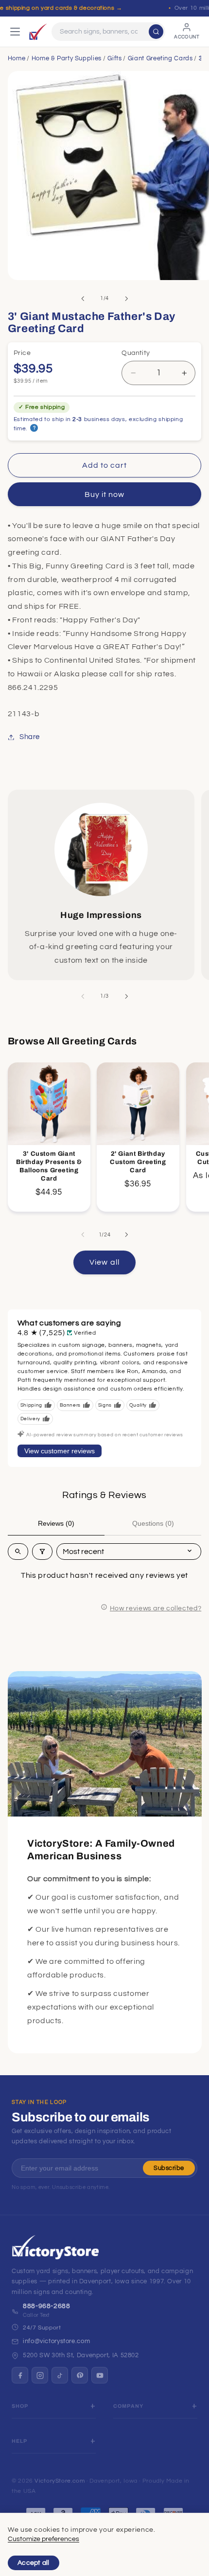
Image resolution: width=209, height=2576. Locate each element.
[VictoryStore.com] (38, 32)
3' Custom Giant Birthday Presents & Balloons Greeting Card (49, 1166)
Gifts (114, 58)
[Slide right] (126, 299)
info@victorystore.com (56, 2341)
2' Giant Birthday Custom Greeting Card (138, 1162)
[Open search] (18, 1552)
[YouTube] (100, 2375)
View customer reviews (60, 1451)
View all (104, 1262)
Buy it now (105, 494)
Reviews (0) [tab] (56, 1523)
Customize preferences (44, 2539)
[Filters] (42, 1552)
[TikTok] (60, 2375)
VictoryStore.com (60, 2481)
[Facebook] (20, 2375)
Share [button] (30, 737)
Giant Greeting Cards (160, 58)
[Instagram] (40, 2375)
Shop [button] (20, 2406)
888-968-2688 (47, 2306)
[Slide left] (83, 299)
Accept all (34, 2563)
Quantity (136, 353)
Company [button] (128, 2406)
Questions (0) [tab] (153, 1523)
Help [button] (20, 2441)
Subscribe (169, 2168)
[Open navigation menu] (15, 32)
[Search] (156, 32)
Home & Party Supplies (67, 58)
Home (17, 58)
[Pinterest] (80, 2375)
